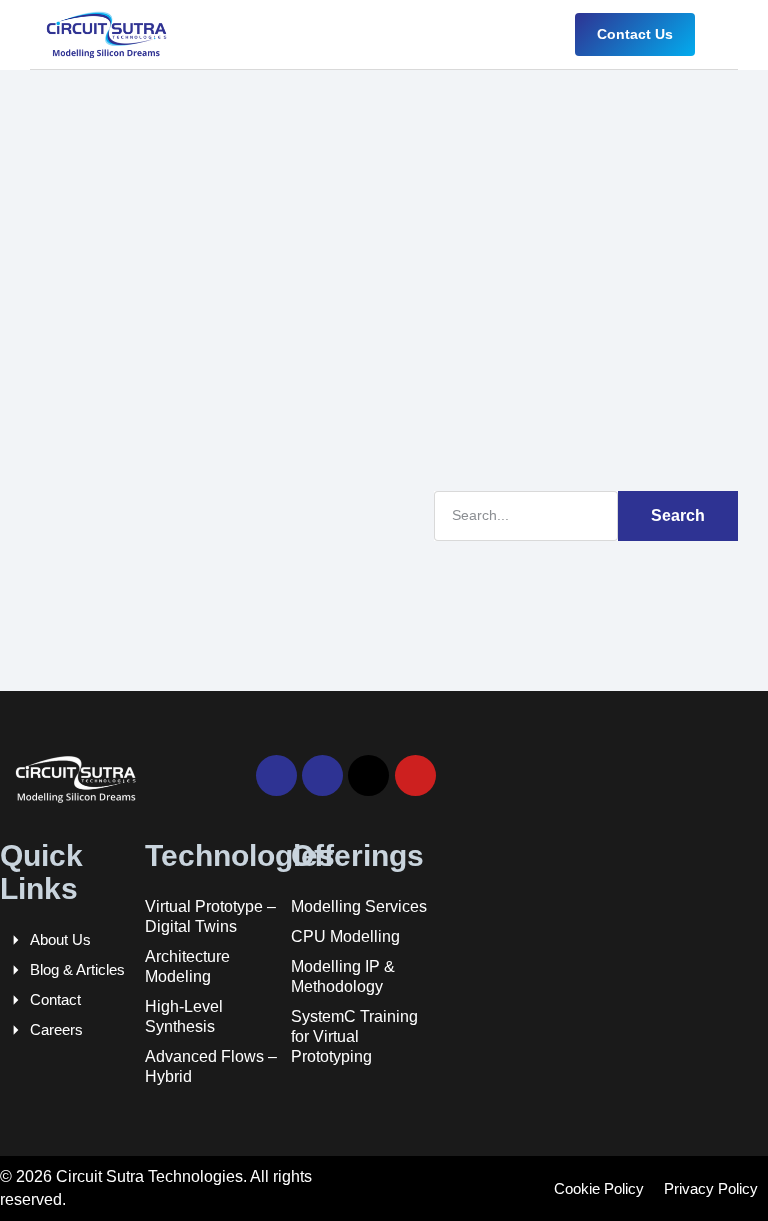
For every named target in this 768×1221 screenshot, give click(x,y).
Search (678, 515)
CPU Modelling (345, 936)
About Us (60, 939)
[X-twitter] (368, 775)
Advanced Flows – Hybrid (211, 1066)
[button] (724, 34)
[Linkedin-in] (276, 775)
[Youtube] (415, 775)
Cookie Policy (599, 1188)
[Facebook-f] (322, 775)
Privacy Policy (711, 1188)
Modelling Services (359, 906)
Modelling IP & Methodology (343, 976)
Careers (56, 1029)
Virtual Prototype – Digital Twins (210, 916)
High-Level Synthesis (184, 1016)
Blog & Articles (77, 969)
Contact (55, 999)
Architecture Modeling (187, 966)
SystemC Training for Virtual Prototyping (354, 1036)
